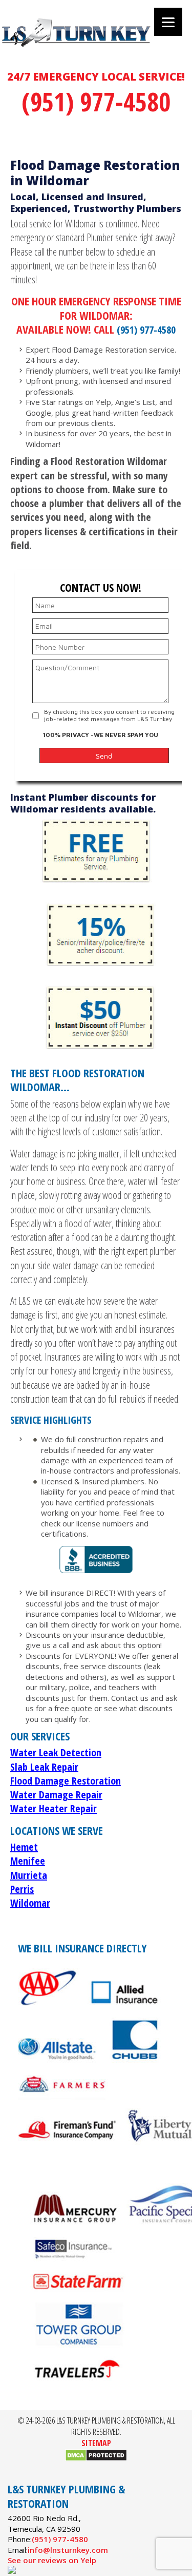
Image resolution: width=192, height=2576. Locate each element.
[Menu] (168, 22)
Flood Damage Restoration (66, 1781)
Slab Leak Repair (44, 1767)
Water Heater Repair (54, 1808)
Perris (22, 1889)
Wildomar (30, 1903)
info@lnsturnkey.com (68, 2550)
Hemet (24, 1847)
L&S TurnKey (94, 44)
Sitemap (96, 2443)
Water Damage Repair (56, 1795)
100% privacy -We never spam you (101, 735)
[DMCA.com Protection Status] (96, 2458)
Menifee (28, 1861)
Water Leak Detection (56, 1752)
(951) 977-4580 (96, 102)
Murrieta (29, 1875)
